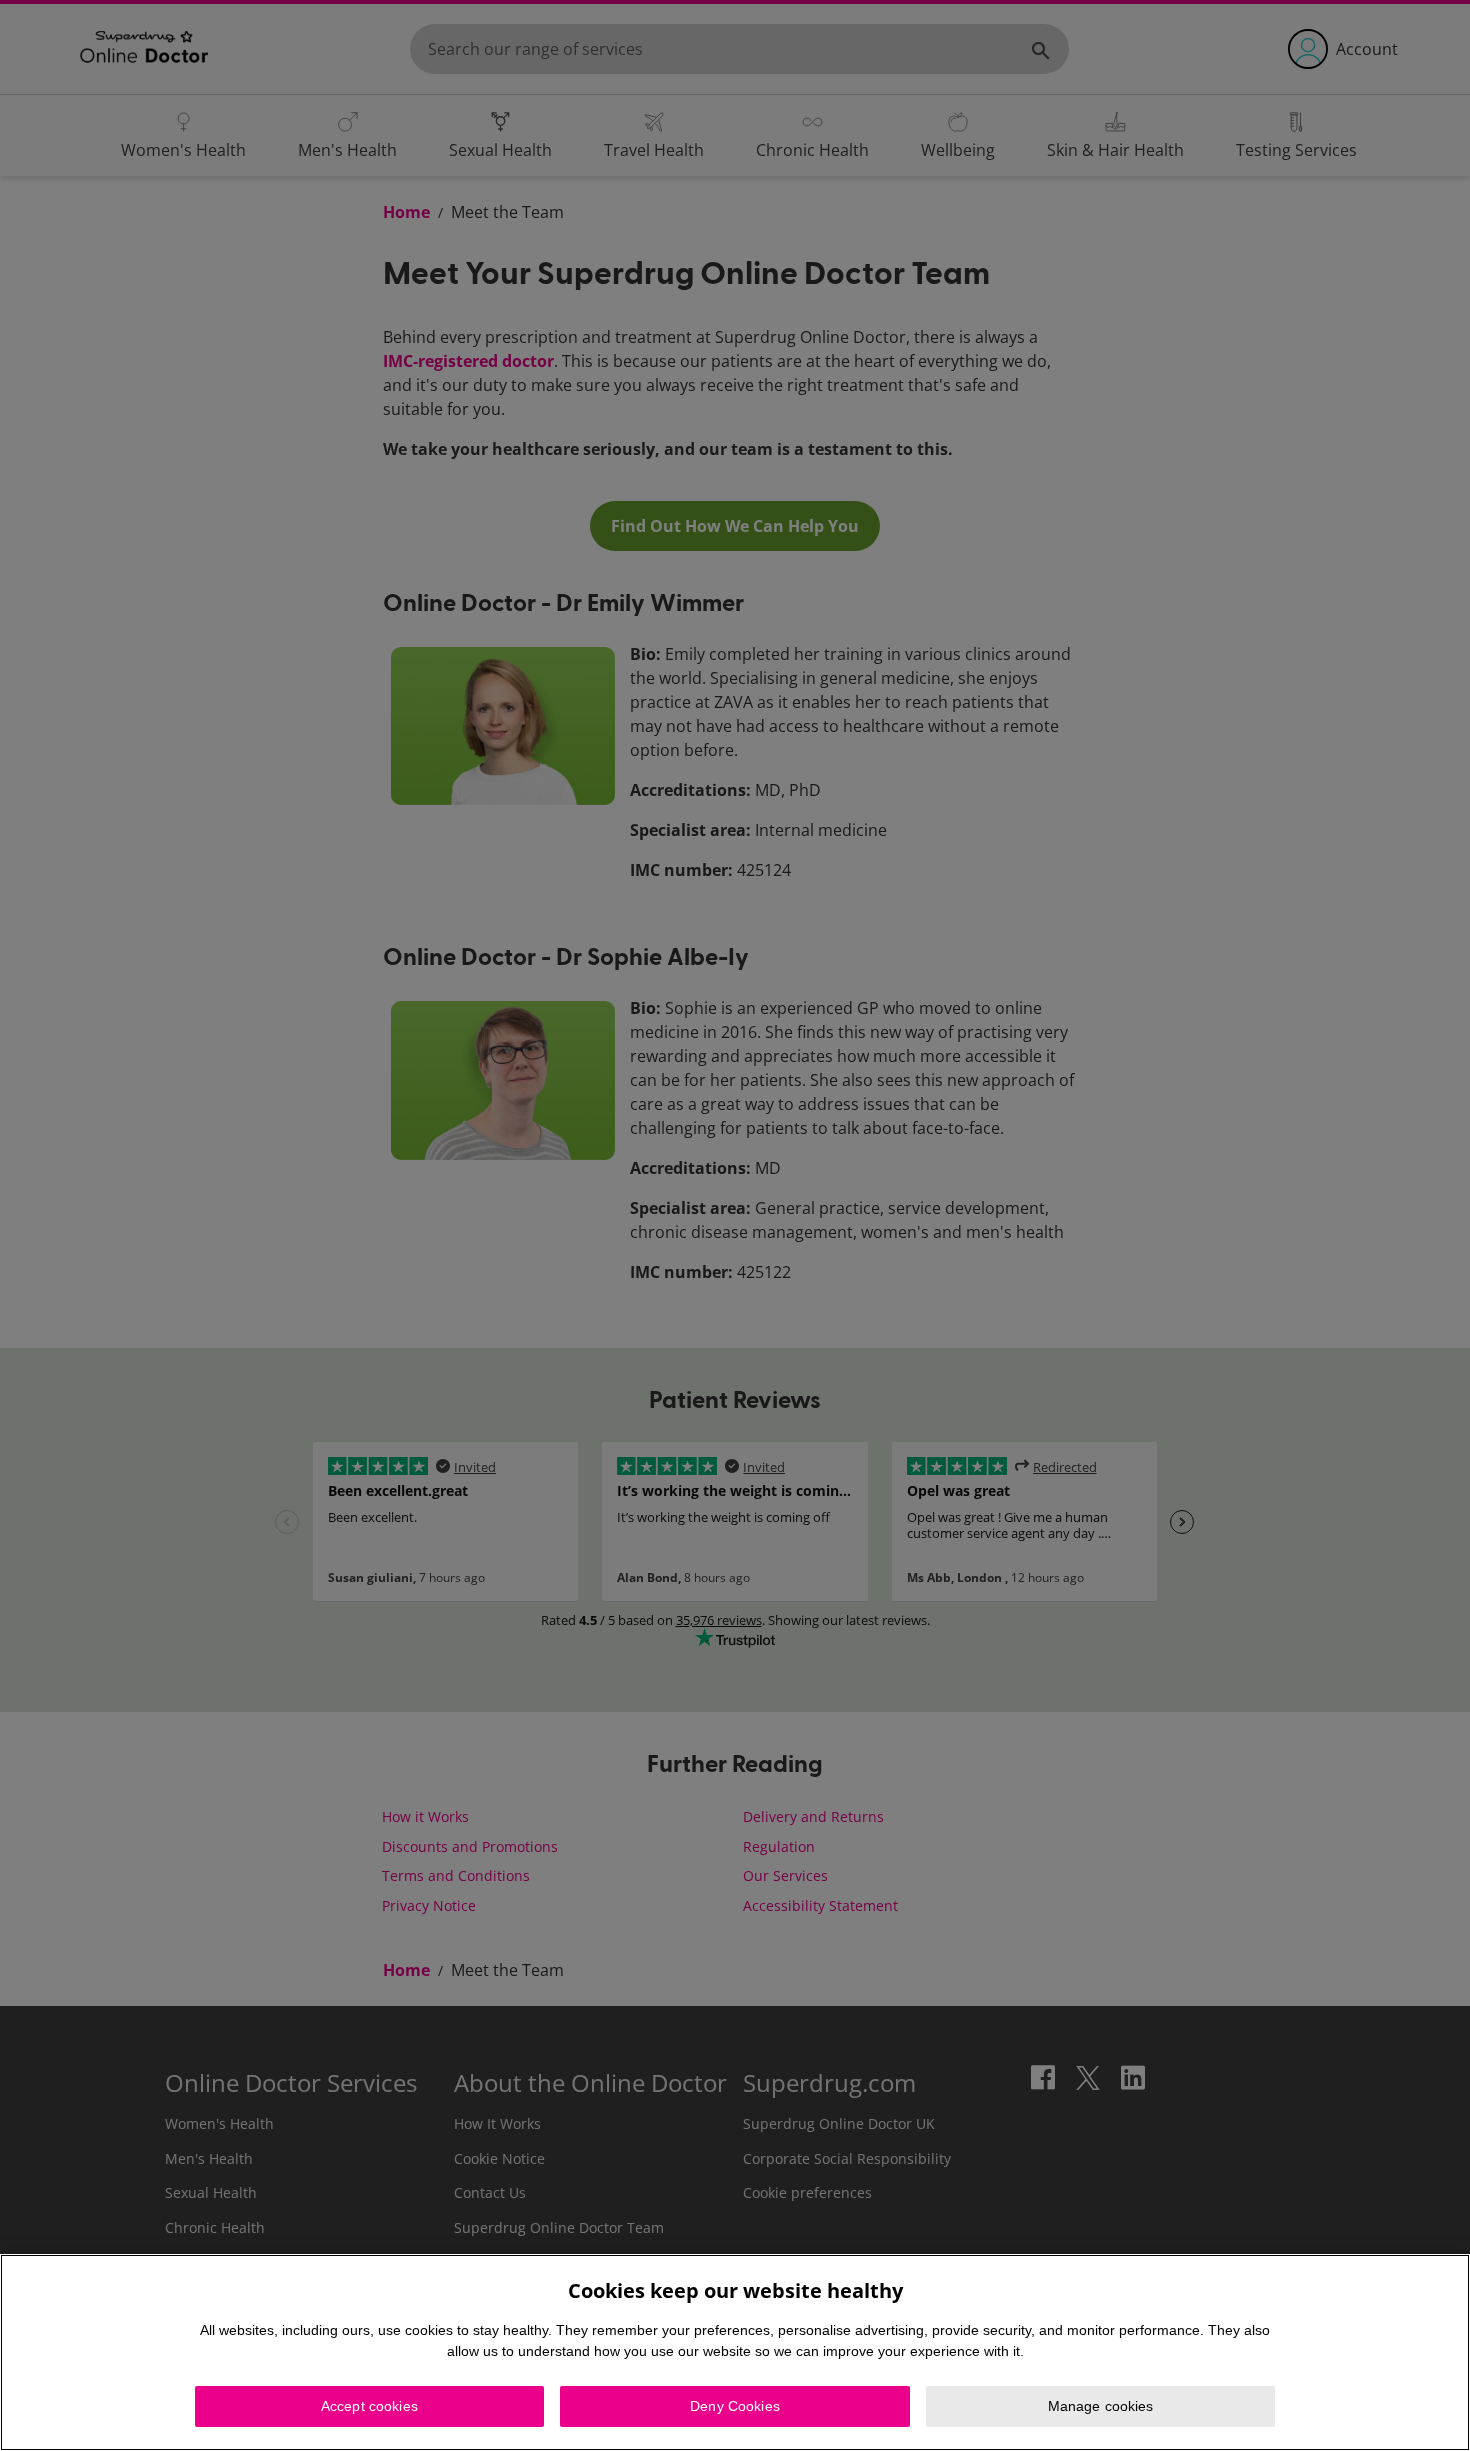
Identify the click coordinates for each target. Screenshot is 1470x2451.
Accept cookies (369, 2406)
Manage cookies (1101, 2406)
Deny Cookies (735, 2406)
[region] (735, 2352)
